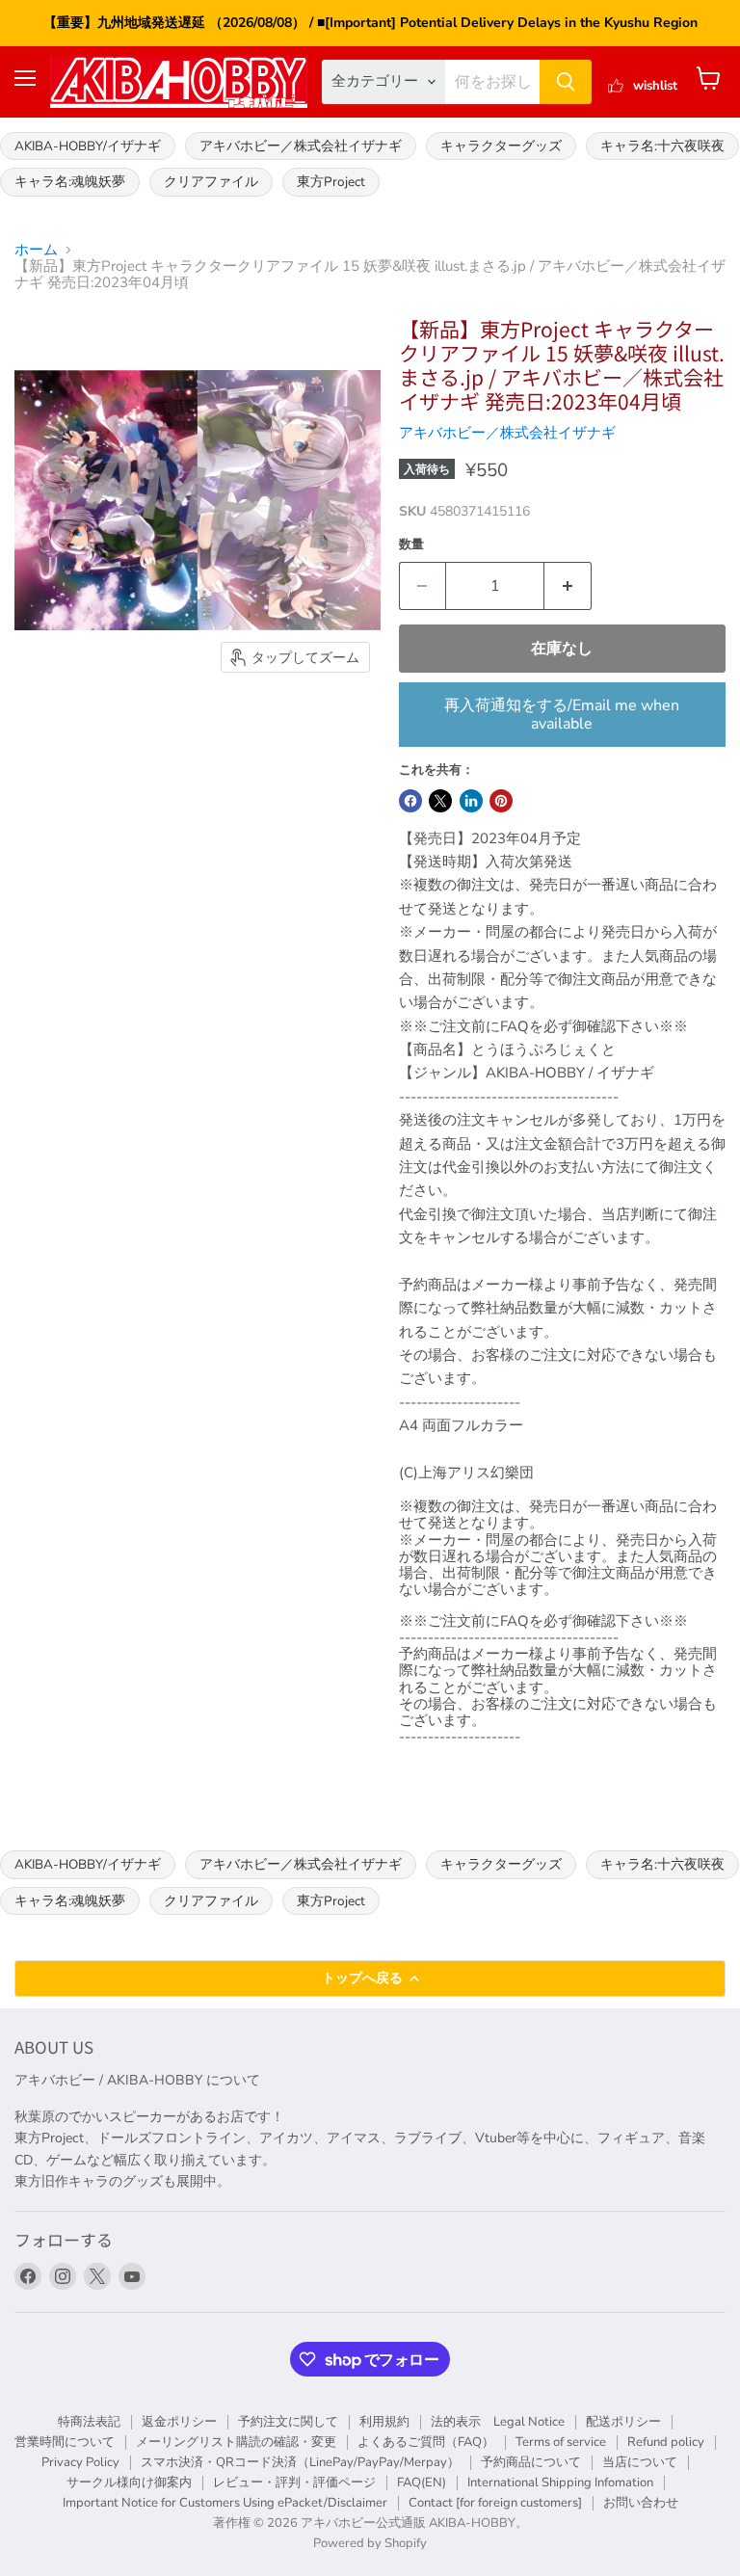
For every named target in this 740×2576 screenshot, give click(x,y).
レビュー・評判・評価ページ (294, 2483)
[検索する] (566, 82)
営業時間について (65, 2442)
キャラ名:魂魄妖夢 (70, 182)
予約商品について (531, 2462)
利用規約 (384, 2422)
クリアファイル (211, 182)
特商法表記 (89, 2422)
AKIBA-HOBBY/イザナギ (88, 146)
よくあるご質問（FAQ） (426, 2442)
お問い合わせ (641, 2503)
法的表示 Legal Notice (498, 2422)
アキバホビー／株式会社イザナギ (301, 146)
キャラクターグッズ (501, 146)
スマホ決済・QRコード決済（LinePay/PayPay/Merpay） (300, 2462)
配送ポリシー (623, 2422)
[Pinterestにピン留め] (501, 801)
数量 (411, 545)
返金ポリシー (179, 2422)
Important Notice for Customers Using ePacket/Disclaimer (225, 2503)
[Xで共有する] (440, 801)
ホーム (36, 250)
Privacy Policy (80, 2462)
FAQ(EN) (422, 2483)
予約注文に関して (288, 2422)
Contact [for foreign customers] (495, 2503)
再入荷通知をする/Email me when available (562, 714)
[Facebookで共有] (410, 801)
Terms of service (561, 2442)
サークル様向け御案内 (129, 2483)
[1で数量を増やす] (568, 586)
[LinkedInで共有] (471, 801)
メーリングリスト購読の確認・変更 (236, 2442)
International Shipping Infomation (560, 2483)
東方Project (331, 182)
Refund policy (666, 2442)
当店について (640, 2462)
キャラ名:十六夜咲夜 (662, 146)
